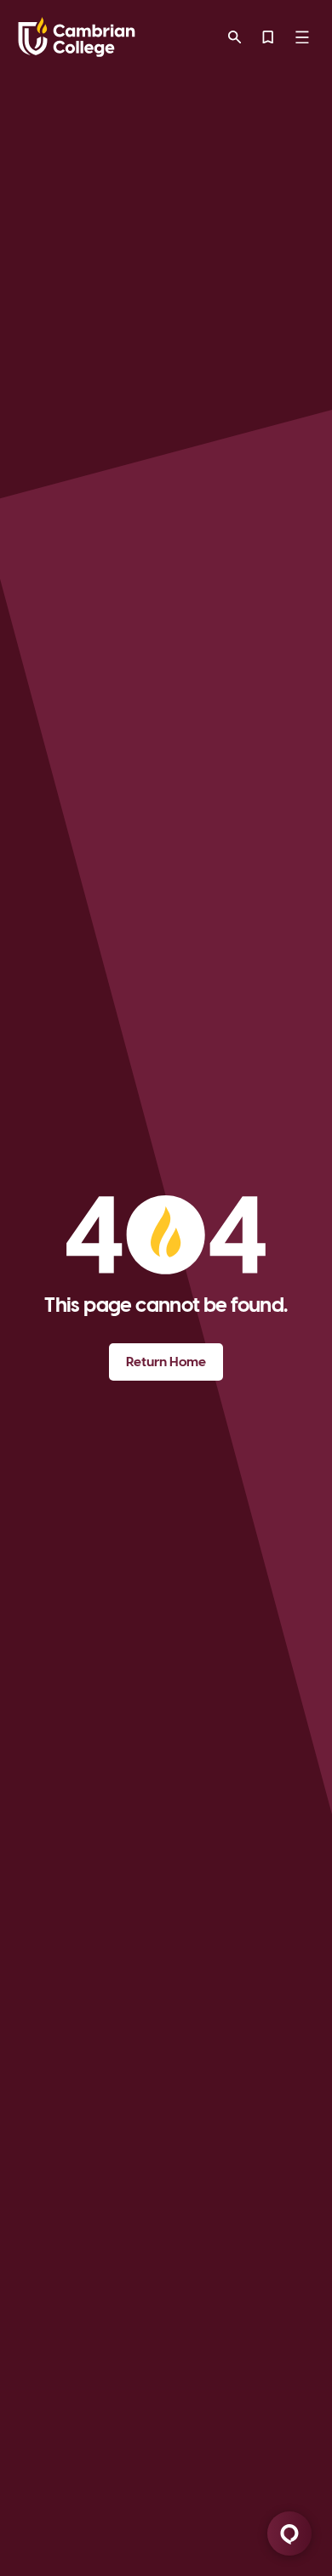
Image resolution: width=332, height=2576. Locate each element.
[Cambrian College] (77, 37)
